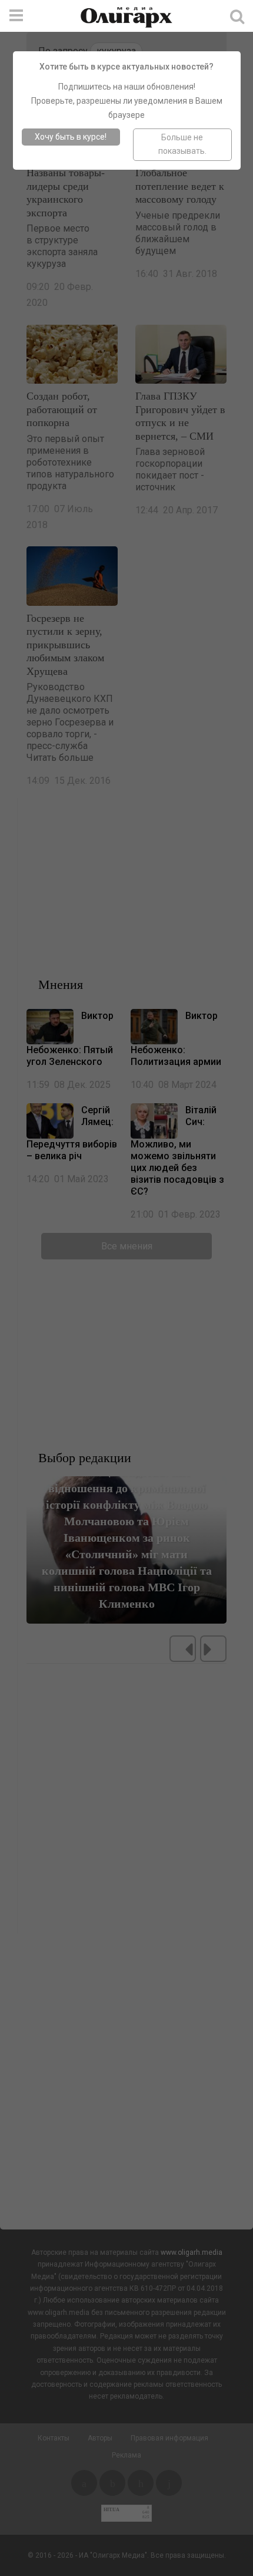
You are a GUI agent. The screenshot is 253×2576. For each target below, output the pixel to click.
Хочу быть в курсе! (71, 137)
